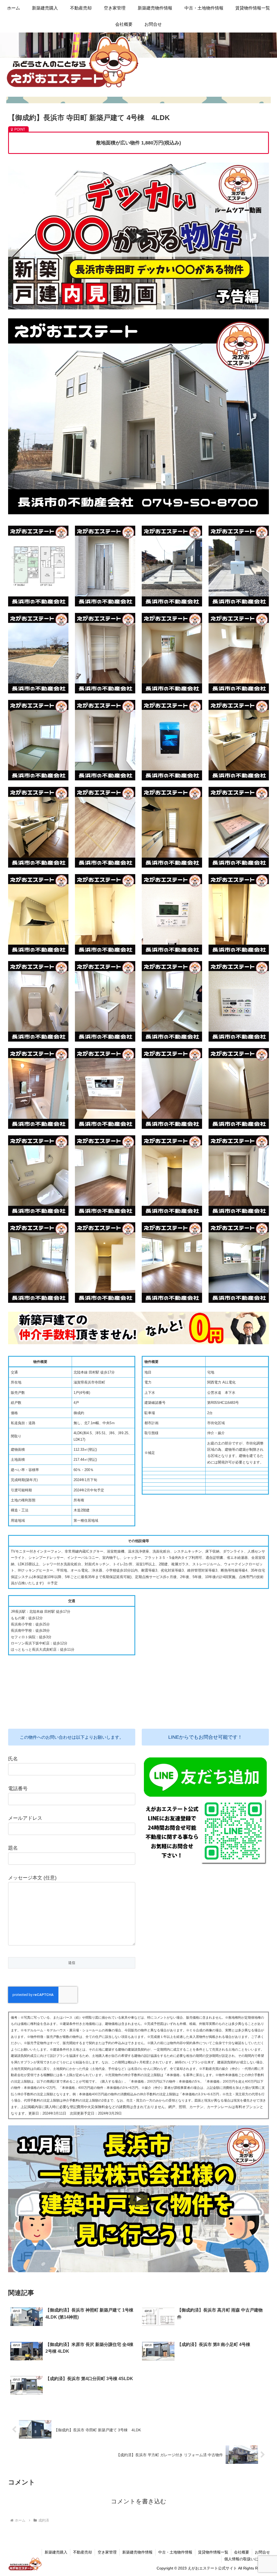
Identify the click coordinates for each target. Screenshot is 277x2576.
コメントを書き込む (139, 2501)
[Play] (138, 236)
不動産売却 (83, 2552)
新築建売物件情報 (137, 2552)
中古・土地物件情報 (175, 2552)
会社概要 (242, 2552)
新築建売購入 (56, 2552)
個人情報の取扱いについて (247, 2559)
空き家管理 (107, 2552)
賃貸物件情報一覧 (213, 2552)
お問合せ (262, 2552)
